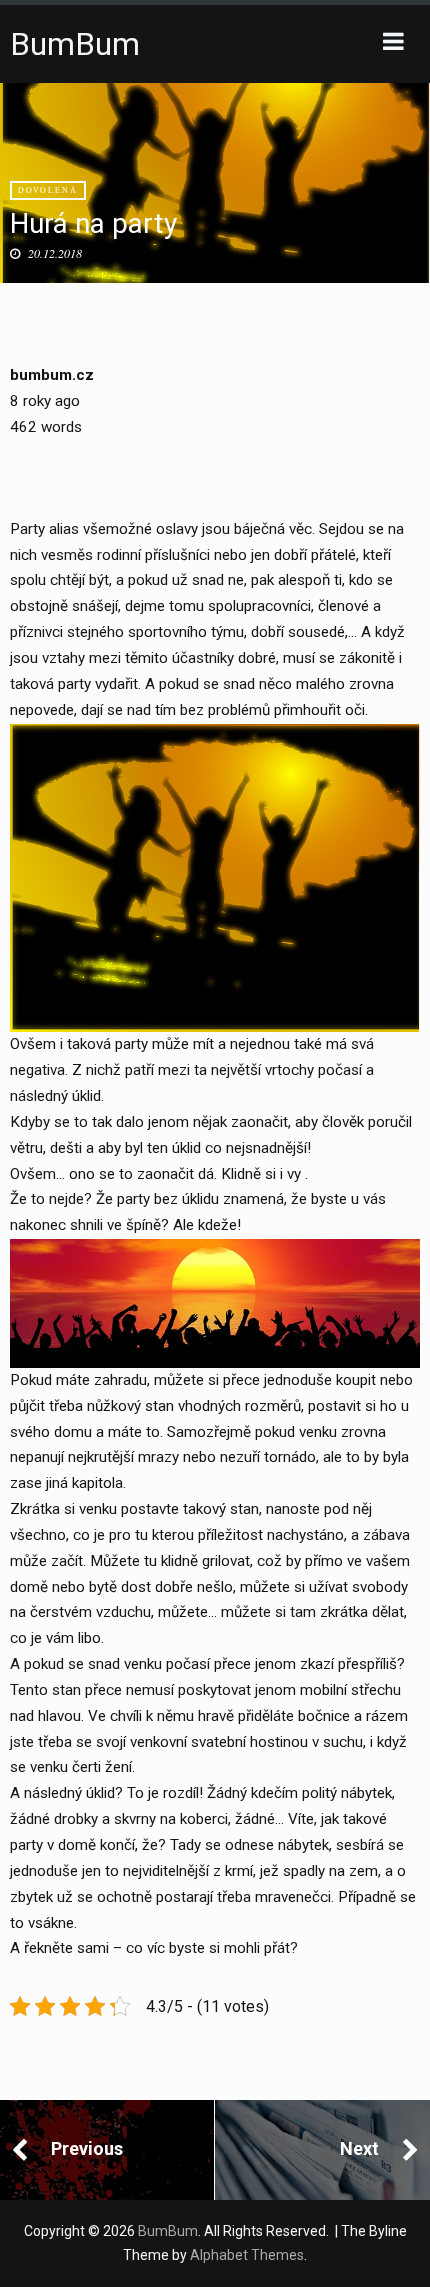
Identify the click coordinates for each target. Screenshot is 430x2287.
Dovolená (48, 190)
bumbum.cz (52, 375)
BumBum (75, 44)
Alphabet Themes (247, 2255)
